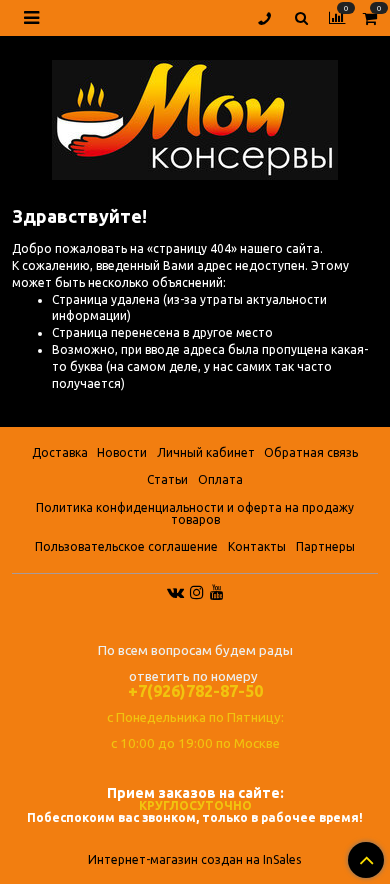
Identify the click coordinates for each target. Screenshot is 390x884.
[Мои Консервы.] (195, 115)
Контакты (257, 546)
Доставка (60, 452)
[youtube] (217, 591)
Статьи (167, 479)
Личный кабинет (206, 452)
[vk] (175, 591)
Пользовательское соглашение (126, 546)
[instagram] (197, 591)
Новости (122, 452)
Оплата (220, 479)
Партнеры (325, 546)
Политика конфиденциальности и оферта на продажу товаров (195, 513)
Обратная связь (311, 452)
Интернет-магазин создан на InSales (194, 860)
